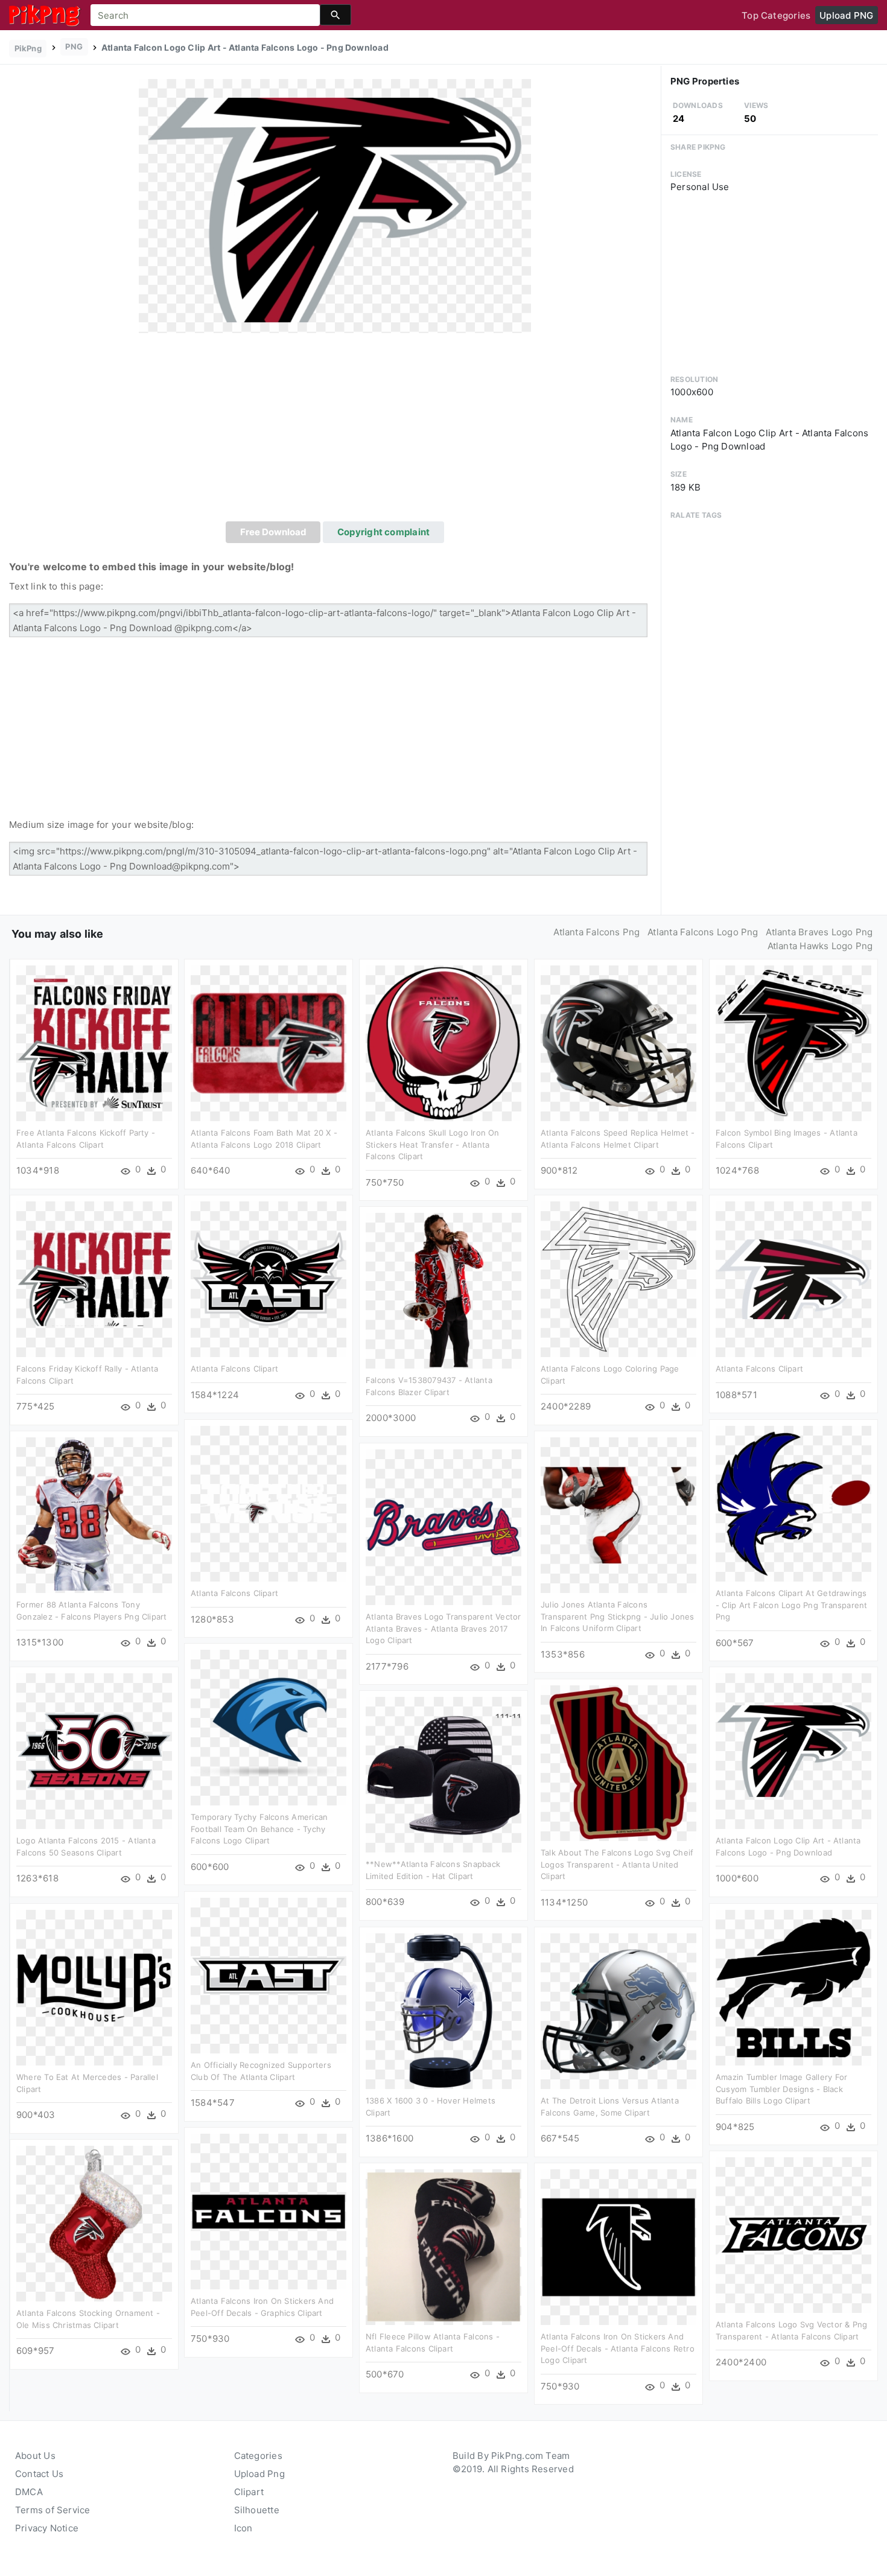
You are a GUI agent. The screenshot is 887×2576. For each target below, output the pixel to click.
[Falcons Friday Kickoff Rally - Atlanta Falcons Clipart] (94, 1278)
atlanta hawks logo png (820, 946)
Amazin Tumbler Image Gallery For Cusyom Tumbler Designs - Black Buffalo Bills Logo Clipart (781, 2089)
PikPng (28, 48)
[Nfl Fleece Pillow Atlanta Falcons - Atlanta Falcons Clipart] (443, 2246)
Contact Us (39, 2474)
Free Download (273, 532)
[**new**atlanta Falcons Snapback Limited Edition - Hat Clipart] (443, 1774)
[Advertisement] (335, 431)
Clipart (249, 2492)
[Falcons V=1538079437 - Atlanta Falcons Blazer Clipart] (443, 1290)
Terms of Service (53, 2510)
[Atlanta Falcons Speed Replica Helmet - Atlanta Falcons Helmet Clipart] (618, 1042)
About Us (35, 2456)
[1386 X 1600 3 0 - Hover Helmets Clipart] (443, 2010)
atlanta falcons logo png (703, 932)
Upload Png (259, 2474)
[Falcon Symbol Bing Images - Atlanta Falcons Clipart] (793, 1042)
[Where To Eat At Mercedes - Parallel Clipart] (94, 1987)
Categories (258, 2456)
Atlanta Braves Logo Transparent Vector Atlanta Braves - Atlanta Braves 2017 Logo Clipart (443, 1628)
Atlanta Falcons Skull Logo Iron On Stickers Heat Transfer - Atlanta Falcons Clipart (433, 1144)
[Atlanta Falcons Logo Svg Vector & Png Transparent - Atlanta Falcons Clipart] (793, 2234)
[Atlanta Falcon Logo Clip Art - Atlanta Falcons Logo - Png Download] (335, 205)
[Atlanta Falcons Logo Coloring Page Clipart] (618, 1278)
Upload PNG (846, 15)
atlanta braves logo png (819, 932)
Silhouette (257, 2510)
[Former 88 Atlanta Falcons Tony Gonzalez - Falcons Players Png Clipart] (94, 1514)
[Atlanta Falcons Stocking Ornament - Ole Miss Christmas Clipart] (94, 2223)
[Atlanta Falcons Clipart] (269, 1278)
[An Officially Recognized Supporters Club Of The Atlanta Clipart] (269, 1975)
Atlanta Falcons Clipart (234, 1369)
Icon (243, 2528)
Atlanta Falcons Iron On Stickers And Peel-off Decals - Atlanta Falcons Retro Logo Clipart (618, 2348)
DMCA (29, 2492)
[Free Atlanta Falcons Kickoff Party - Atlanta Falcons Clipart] (94, 1042)
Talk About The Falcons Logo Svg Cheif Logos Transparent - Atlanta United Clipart (617, 1864)
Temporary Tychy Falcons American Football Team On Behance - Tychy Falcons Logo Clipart (259, 1829)
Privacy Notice (47, 2528)
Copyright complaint (383, 532)
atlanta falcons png (596, 932)
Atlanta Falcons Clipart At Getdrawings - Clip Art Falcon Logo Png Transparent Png (792, 1605)
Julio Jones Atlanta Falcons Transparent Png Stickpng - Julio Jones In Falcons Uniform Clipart (618, 1616)
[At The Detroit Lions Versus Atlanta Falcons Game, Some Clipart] (618, 2010)
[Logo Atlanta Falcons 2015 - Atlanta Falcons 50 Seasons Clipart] (94, 1750)
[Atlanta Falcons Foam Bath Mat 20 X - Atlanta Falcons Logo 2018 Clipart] (269, 1042)
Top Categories (776, 15)
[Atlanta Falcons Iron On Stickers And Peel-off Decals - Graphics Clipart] (269, 2211)
